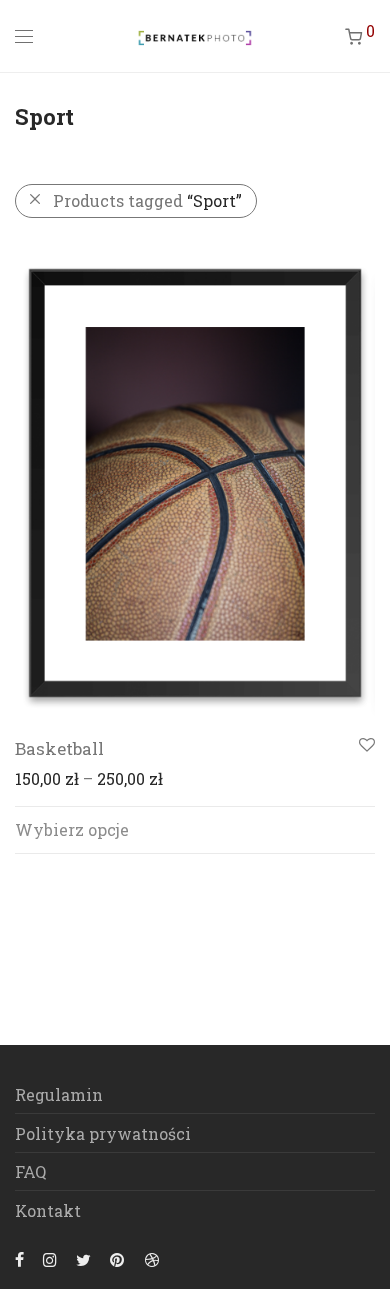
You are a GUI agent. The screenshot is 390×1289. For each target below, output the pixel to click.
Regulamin (59, 1094)
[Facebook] (19, 1257)
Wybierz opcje (72, 829)
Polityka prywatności (103, 1133)
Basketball (59, 748)
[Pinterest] (118, 1257)
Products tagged (147, 200)
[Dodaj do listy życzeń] (365, 745)
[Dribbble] (153, 1257)
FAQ (30, 1171)
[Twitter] (83, 1257)
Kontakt (48, 1210)
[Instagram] (50, 1257)
